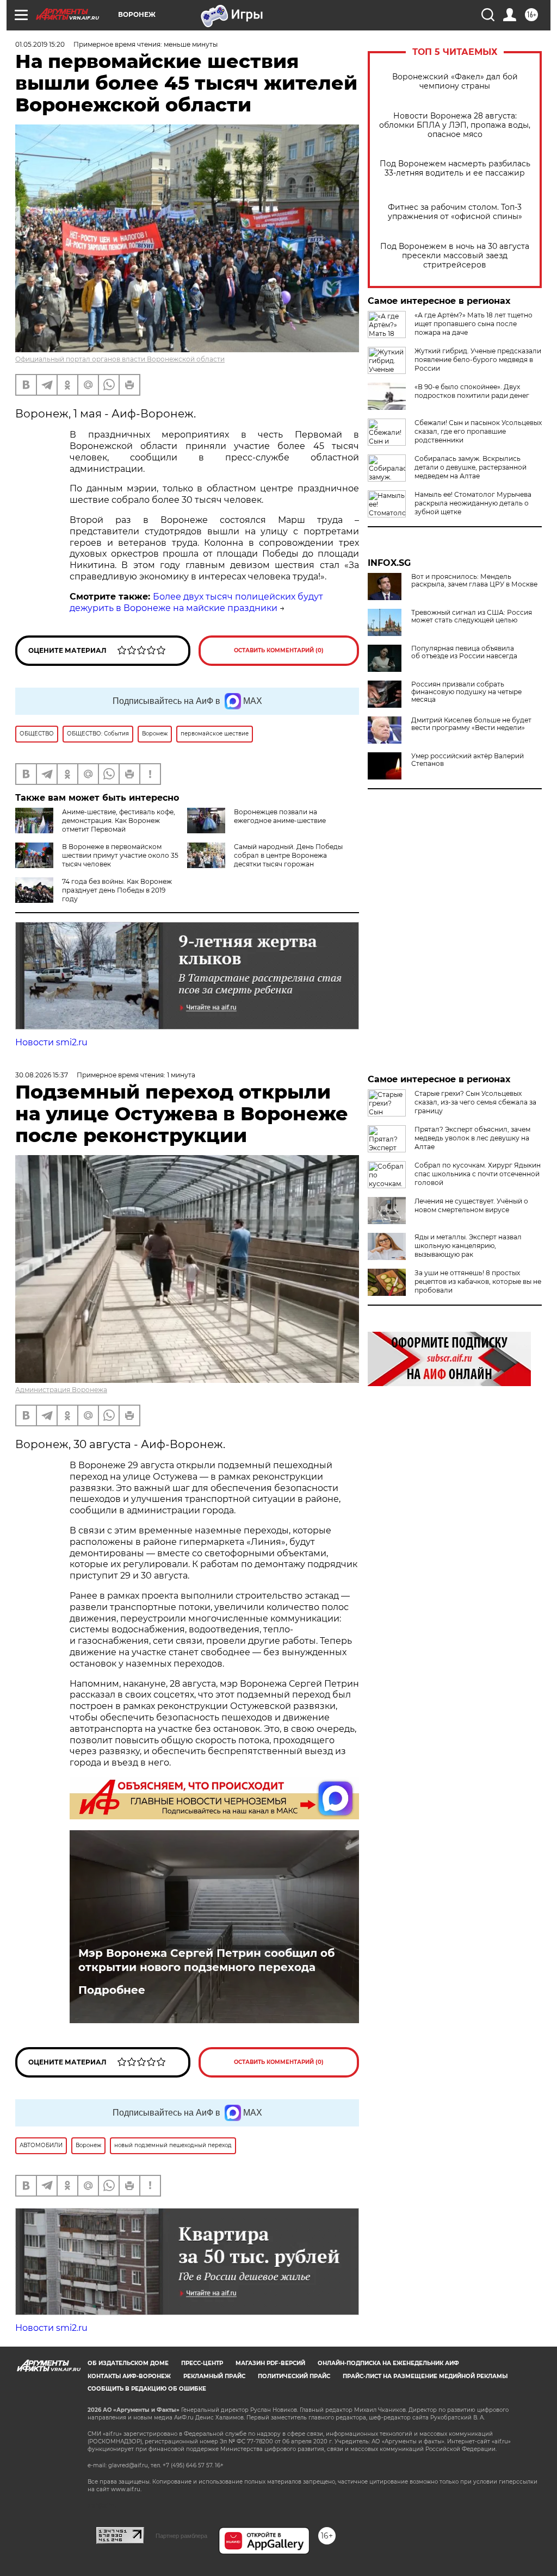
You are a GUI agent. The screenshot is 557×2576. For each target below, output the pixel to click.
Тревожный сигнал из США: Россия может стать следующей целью (472, 616)
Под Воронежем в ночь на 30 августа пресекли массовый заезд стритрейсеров (455, 256)
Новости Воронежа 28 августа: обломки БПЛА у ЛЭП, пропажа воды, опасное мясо (455, 125)
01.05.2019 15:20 (40, 44)
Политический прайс (294, 2376)
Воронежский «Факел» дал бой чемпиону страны (455, 82)
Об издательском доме (128, 2363)
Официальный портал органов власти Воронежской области (120, 359)
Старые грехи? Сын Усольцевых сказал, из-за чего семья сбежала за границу (475, 1102)
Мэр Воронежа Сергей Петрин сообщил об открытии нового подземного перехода (206, 1960)
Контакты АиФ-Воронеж (129, 2376)
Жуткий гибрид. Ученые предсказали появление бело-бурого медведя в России (478, 360)
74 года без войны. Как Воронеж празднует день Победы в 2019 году (117, 890)
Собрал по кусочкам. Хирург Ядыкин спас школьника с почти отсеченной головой (478, 1174)
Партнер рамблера (181, 2536)
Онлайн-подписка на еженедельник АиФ (388, 2363)
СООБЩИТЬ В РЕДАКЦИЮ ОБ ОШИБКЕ (147, 2389)
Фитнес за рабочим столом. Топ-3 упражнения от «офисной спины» (455, 212)
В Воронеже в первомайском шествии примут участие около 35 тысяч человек (120, 855)
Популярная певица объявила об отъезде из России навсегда (464, 652)
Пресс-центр (202, 2363)
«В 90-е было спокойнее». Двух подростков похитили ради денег (472, 391)
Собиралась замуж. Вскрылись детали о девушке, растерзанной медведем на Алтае (471, 467)
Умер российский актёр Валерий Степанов (468, 760)
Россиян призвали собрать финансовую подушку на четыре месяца (466, 692)
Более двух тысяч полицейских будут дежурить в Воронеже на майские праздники (196, 602)
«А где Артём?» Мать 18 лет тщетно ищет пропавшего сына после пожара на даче (474, 324)
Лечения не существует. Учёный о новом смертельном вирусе (471, 1205)
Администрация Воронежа (61, 1390)
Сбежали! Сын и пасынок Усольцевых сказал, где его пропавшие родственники (478, 431)
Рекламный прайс (214, 2376)
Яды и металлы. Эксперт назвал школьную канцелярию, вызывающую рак (468, 1246)
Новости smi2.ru (51, 1042)
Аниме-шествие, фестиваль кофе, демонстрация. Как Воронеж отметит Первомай (119, 821)
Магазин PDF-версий (270, 2363)
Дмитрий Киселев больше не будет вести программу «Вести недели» (471, 724)
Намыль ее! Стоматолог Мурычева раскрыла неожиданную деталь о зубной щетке (473, 503)
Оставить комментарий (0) (279, 650)
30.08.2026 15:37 (42, 1075)
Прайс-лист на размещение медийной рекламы (425, 2376)
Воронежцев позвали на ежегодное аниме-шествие (280, 816)
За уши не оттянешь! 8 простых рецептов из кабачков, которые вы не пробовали (478, 1281)
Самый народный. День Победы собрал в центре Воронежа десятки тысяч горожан (288, 855)
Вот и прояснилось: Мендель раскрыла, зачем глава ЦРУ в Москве (474, 581)
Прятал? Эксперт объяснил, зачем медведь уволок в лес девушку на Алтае (472, 1138)
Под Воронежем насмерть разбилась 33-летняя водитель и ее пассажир (455, 169)
